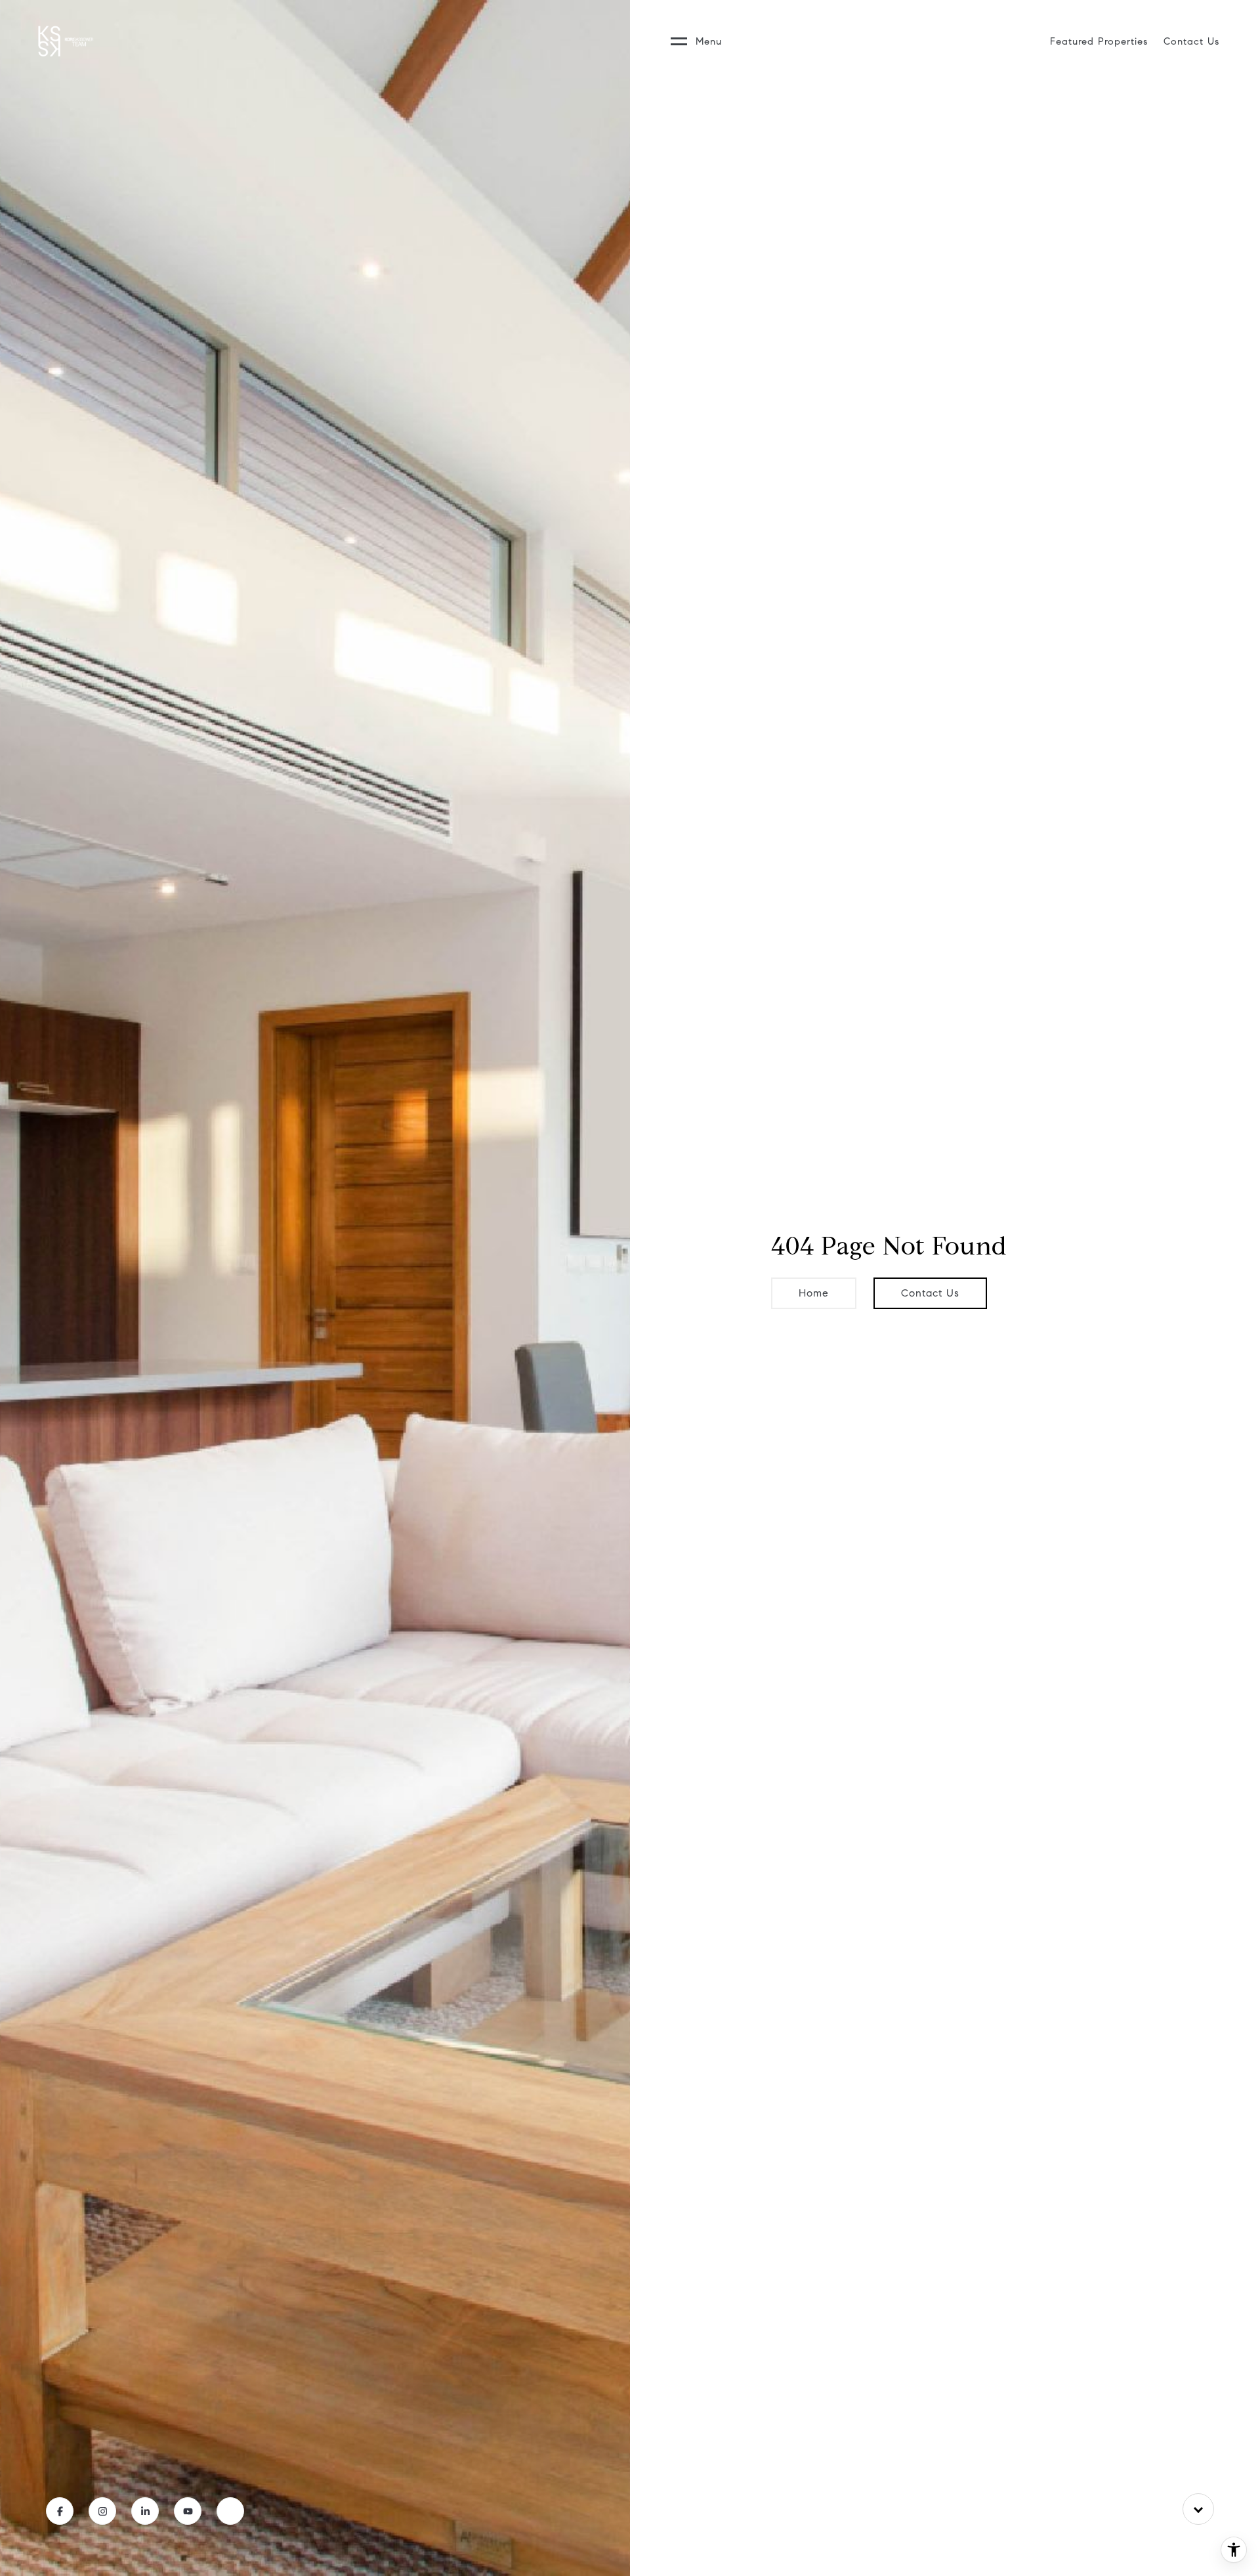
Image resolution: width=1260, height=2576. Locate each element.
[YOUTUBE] (188, 2511)
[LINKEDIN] (145, 2511)
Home (814, 1293)
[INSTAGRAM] (102, 2511)
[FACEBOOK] (60, 2511)
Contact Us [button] (930, 1293)
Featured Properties (1099, 41)
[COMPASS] (230, 2511)
